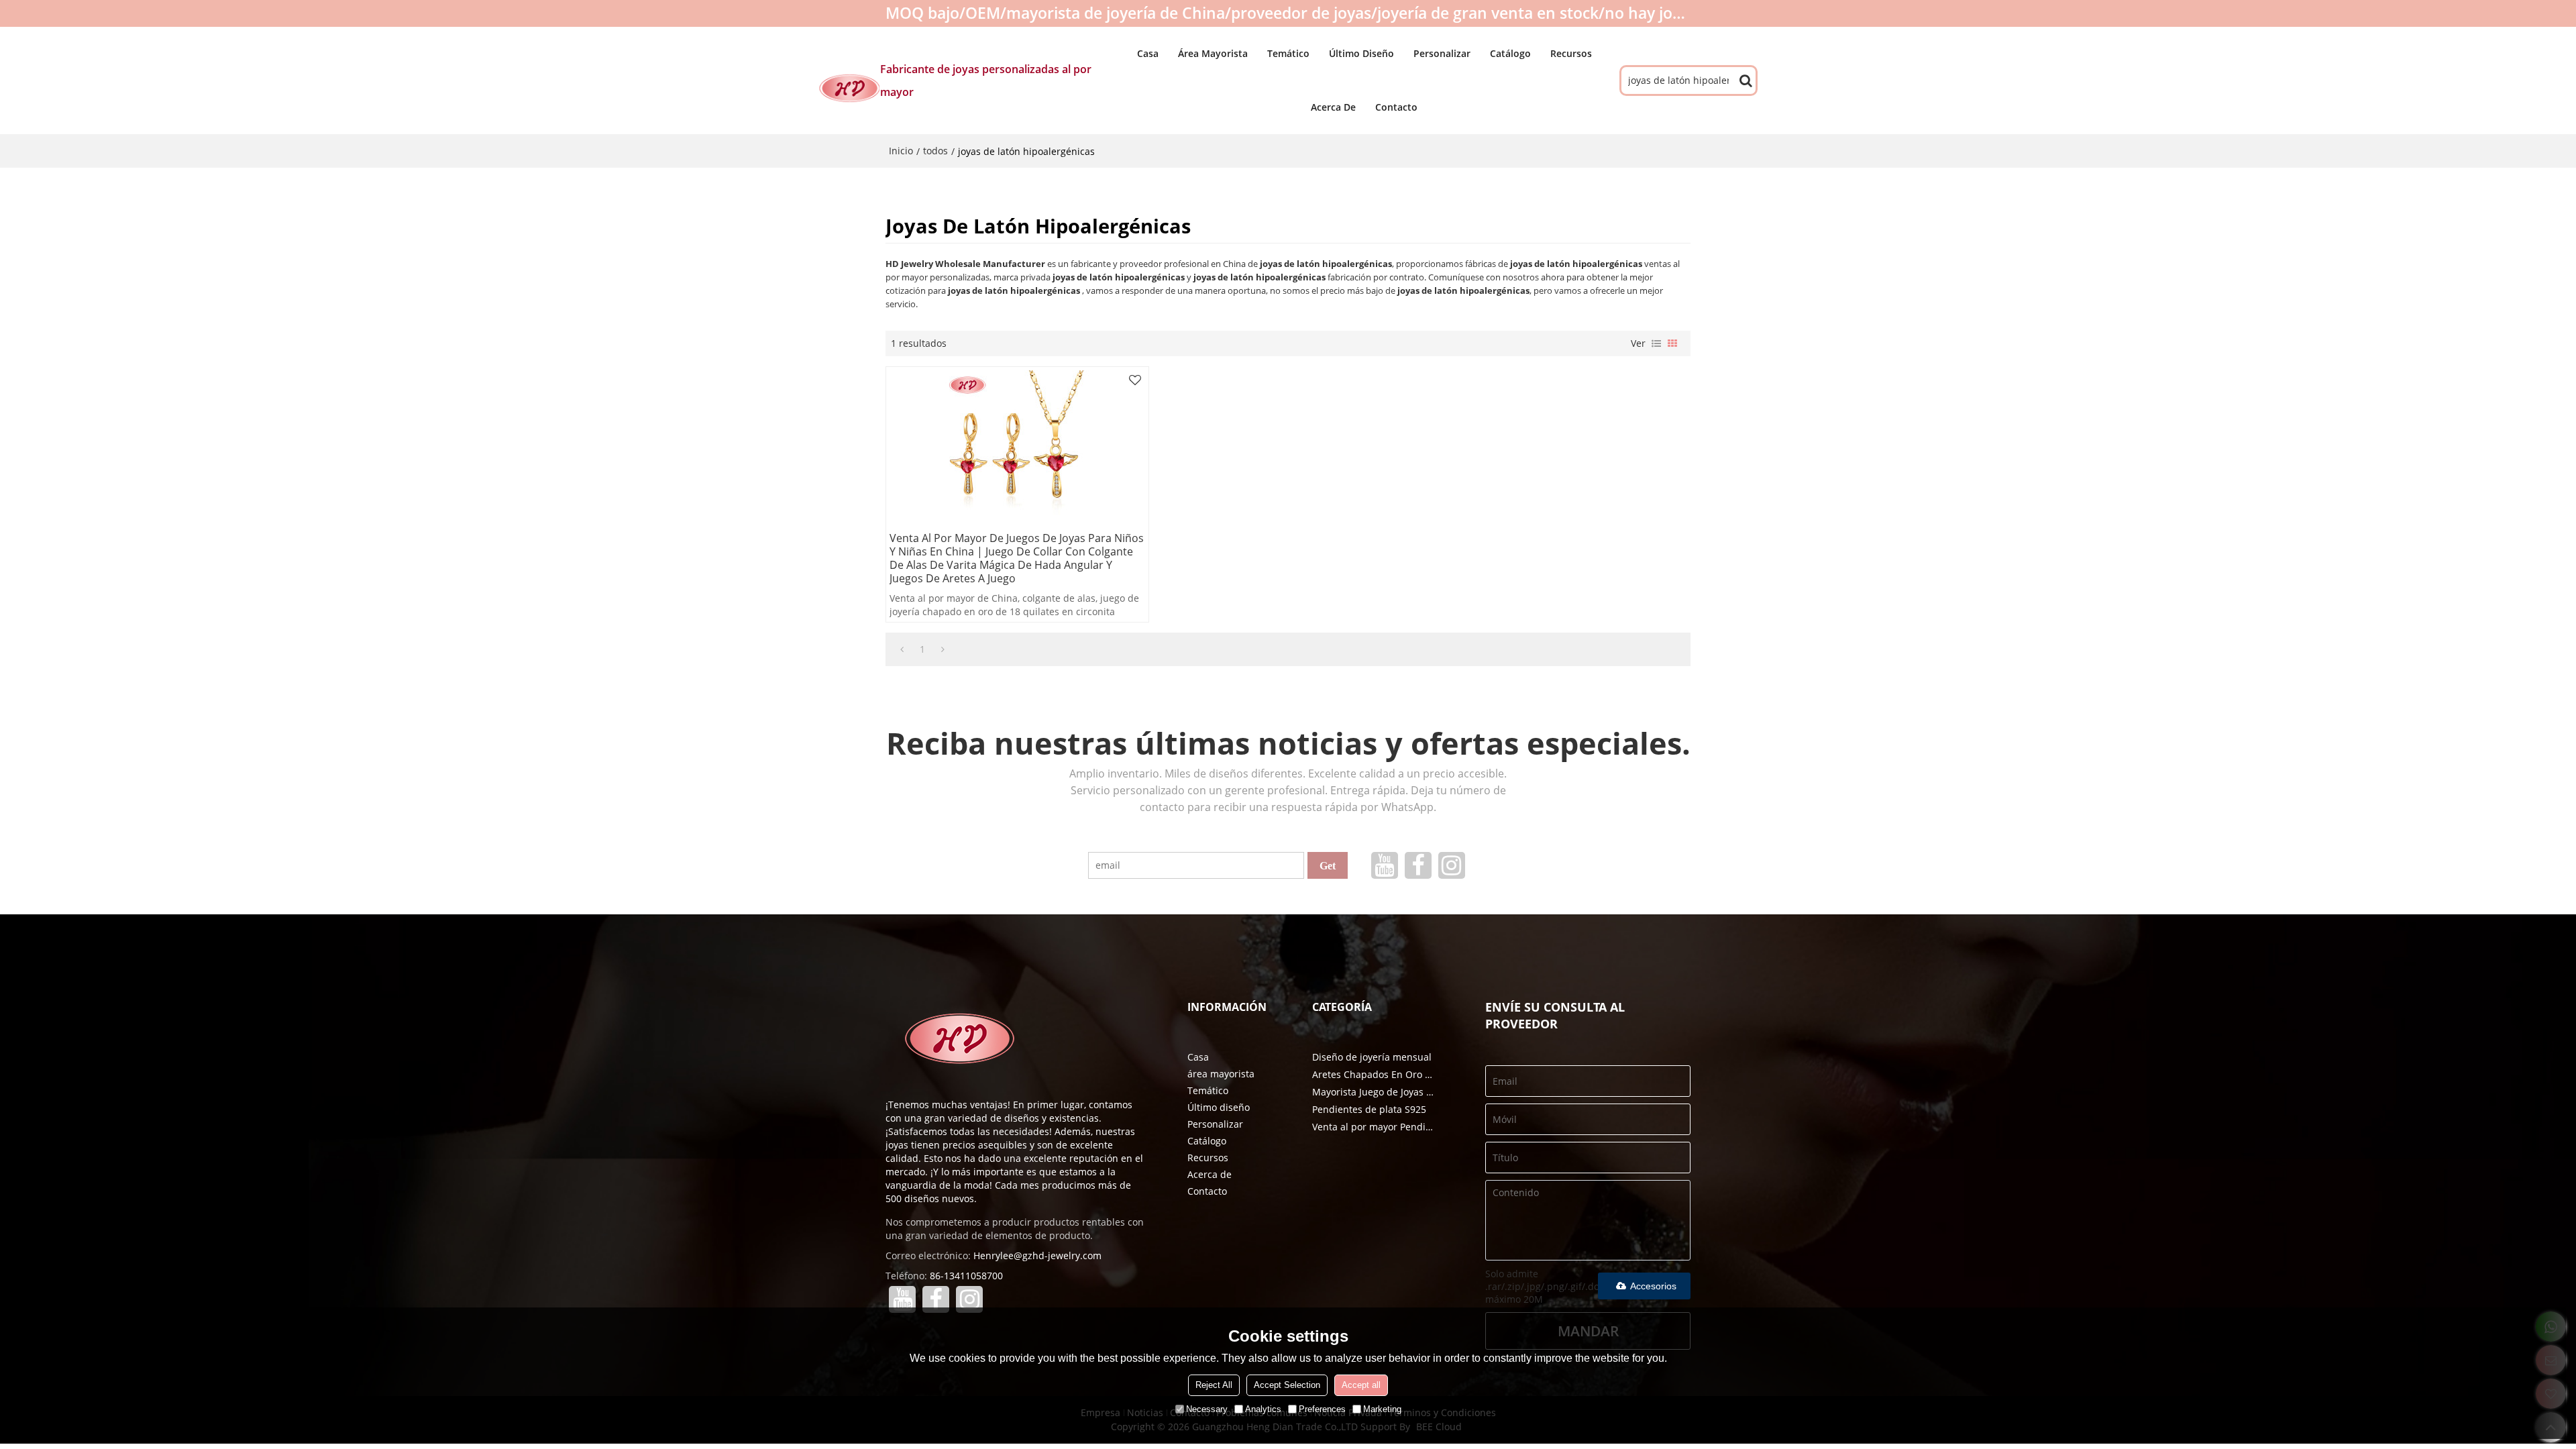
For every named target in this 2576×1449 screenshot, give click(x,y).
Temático (1288, 53)
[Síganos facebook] (1418, 865)
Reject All (1214, 1385)
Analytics (1263, 1409)
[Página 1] (902, 649)
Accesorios (1653, 1286)
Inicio (901, 151)
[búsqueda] (1746, 80)
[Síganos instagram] (1452, 865)
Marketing (1382, 1409)
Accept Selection (1287, 1385)
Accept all (1361, 1385)
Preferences (1322, 1409)
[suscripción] (1328, 865)
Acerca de (1333, 107)
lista (1656, 343)
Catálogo (1510, 53)
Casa (1148, 53)
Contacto (1396, 107)
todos (935, 151)
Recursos (1571, 53)
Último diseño (1361, 53)
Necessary (1207, 1409)
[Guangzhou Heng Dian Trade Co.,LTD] (849, 88)
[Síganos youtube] (1385, 865)
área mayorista (1213, 53)
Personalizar (1442, 53)
